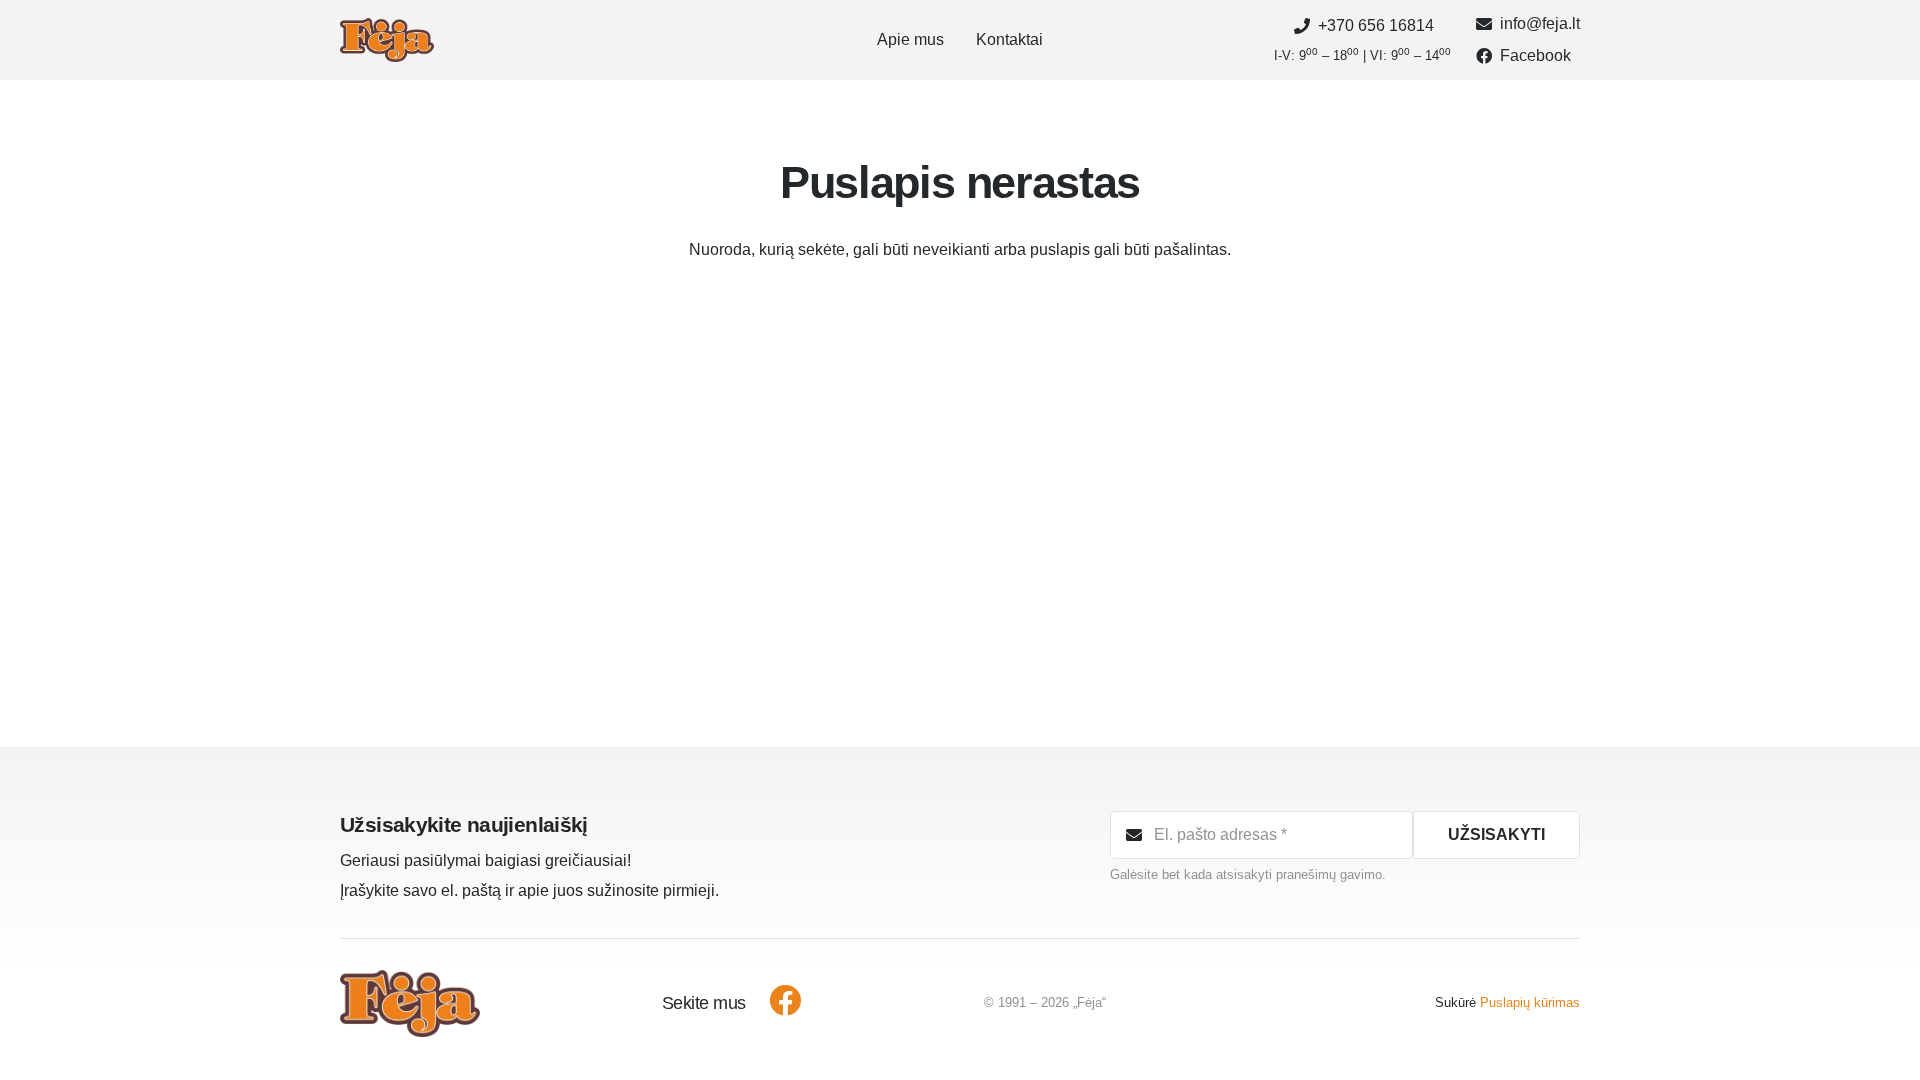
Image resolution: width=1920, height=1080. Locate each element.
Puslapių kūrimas (1530, 1002)
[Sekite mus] (774, 1003)
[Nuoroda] (387, 40)
